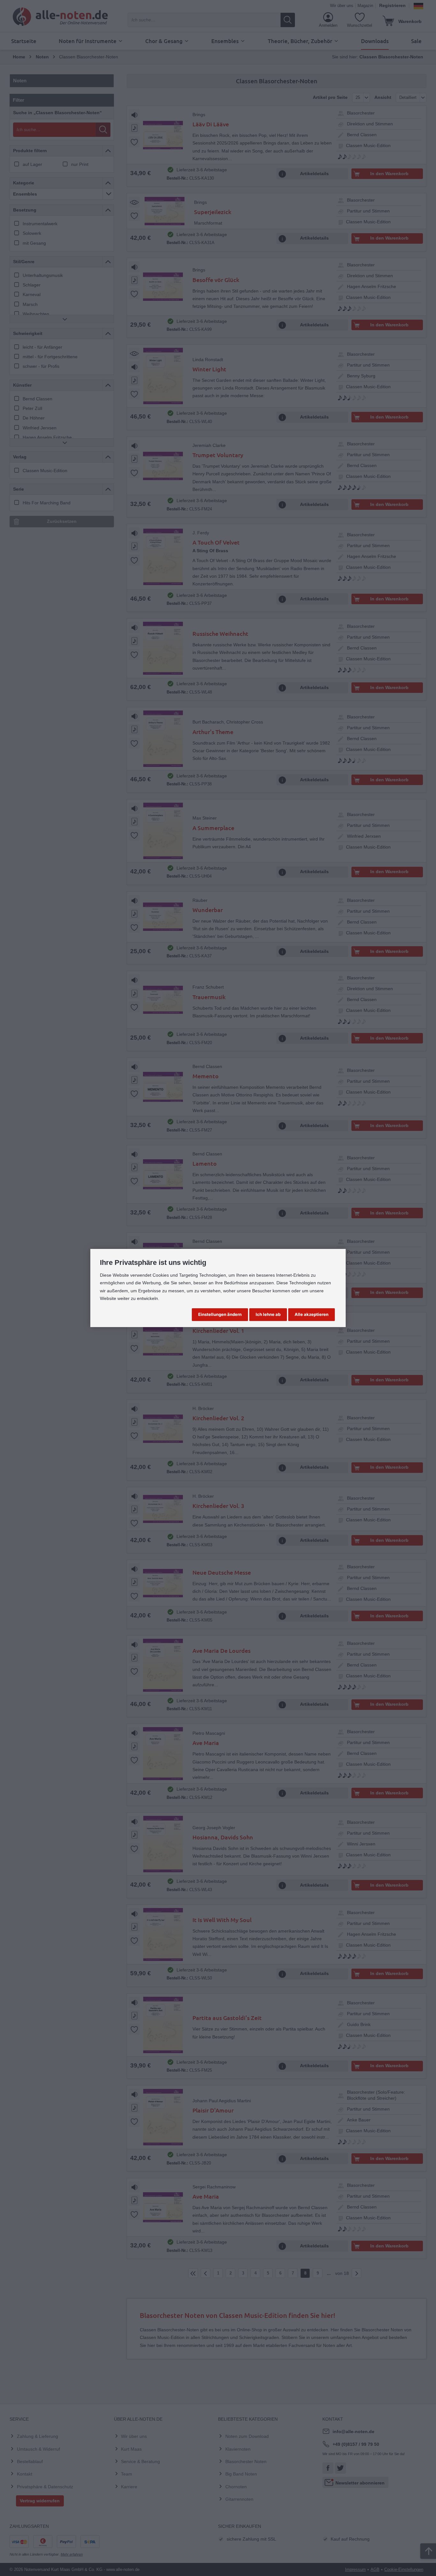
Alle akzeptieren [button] (312, 1314)
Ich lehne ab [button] (268, 1314)
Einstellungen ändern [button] (220, 1314)
